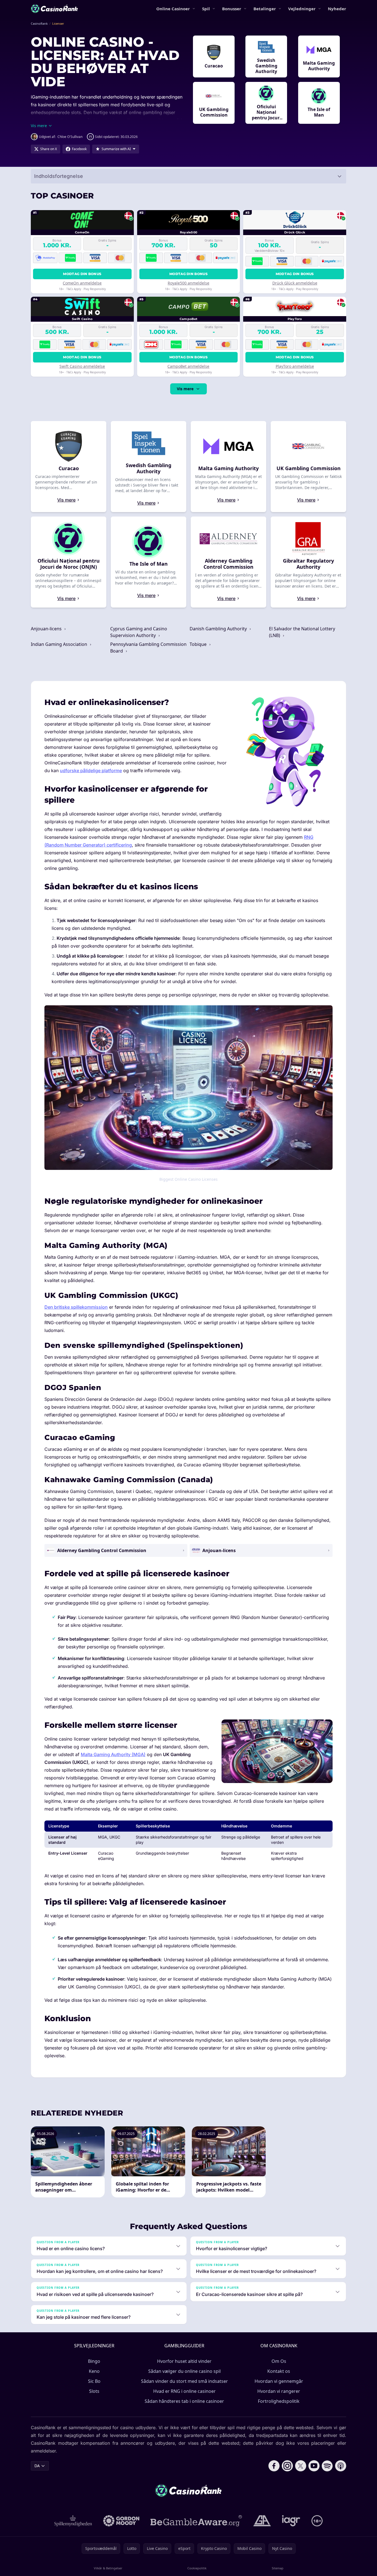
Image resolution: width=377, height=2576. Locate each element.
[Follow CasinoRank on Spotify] (327, 2466)
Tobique (199, 644)
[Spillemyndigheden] (73, 2521)
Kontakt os (279, 2371)
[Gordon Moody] (121, 2521)
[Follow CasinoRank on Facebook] (274, 2466)
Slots (94, 2391)
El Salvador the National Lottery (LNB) (302, 632)
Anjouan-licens (47, 629)
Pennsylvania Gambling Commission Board (148, 648)
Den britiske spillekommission (76, 1307)
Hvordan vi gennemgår (279, 2381)
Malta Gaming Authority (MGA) (113, 1754)
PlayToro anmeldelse (295, 366)
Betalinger (265, 9)
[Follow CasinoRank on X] (301, 2466)
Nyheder (337, 9)
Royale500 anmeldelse (188, 283)
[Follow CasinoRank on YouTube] (314, 2466)
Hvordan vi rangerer (279, 2391)
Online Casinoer (173, 9)
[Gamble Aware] (196, 2521)
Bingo (94, 2361)
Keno (94, 2371)
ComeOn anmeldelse (82, 283)
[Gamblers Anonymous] (262, 2521)
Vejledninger (302, 9)
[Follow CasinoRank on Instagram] (287, 2466)
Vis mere (185, 389)
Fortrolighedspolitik (279, 2401)
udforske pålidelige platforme (91, 770)
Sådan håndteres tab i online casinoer (184, 2401)
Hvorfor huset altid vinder (184, 2361)
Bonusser (232, 9)
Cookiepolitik (197, 2568)
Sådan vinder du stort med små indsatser (184, 2381)
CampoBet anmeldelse (188, 366)
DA (37, 2466)
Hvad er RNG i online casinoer (184, 2391)
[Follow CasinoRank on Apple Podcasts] (341, 2466)
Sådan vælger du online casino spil (184, 2371)
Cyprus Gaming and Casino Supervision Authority (139, 632)
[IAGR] (291, 2521)
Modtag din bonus (82, 274)
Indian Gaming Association (60, 644)
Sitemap (278, 2568)
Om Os (279, 2361)
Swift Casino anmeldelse (82, 366)
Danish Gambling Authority (219, 629)
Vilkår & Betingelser (108, 2568)
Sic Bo (94, 2381)
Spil (206, 9)
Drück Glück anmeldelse (295, 283)
